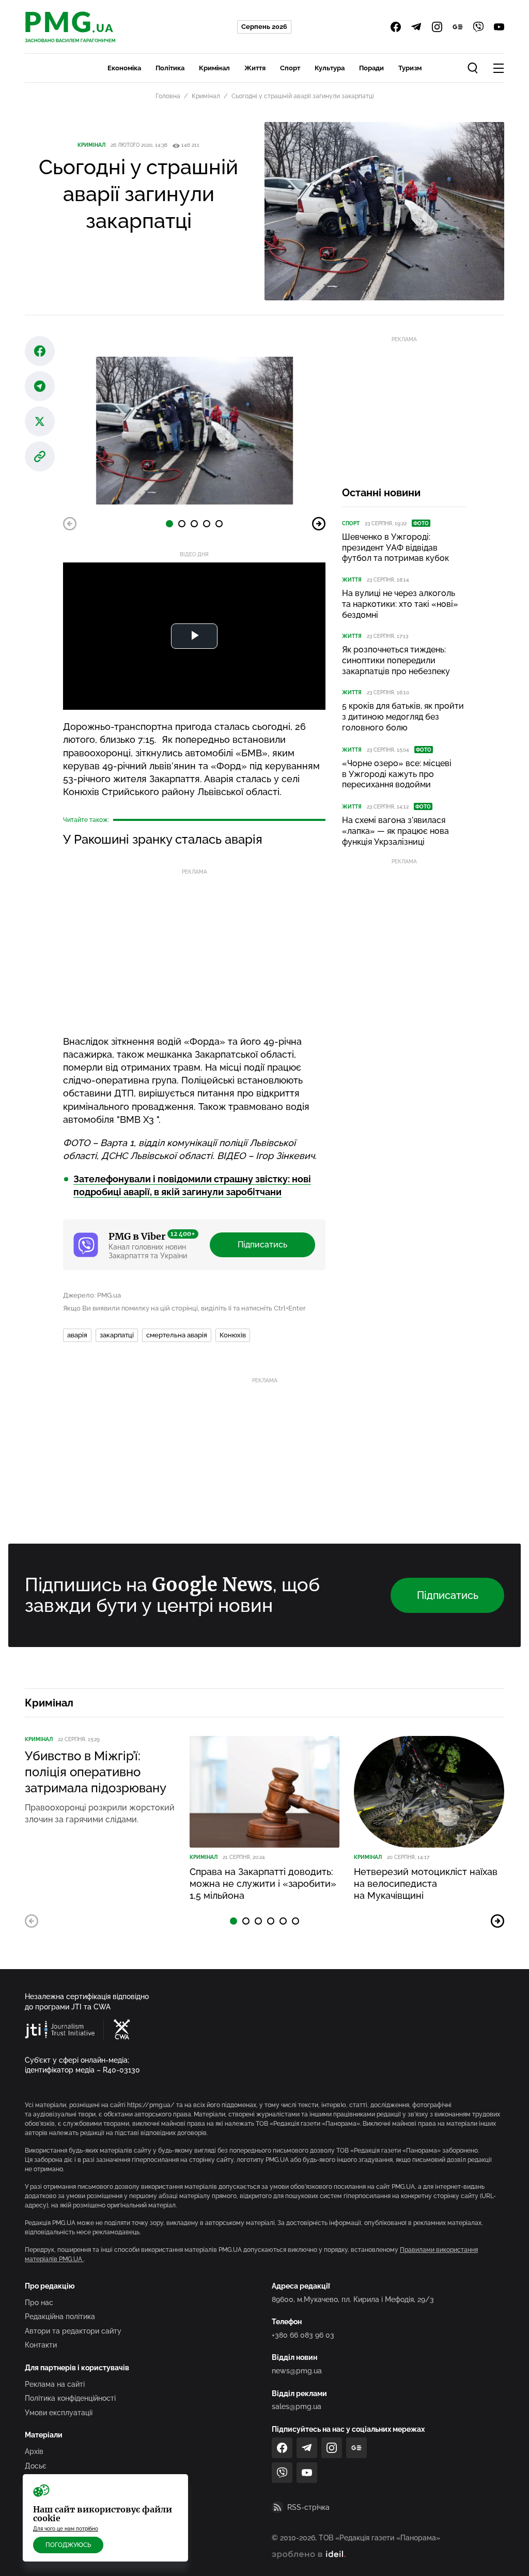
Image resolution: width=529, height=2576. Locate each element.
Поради (371, 68)
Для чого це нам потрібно (66, 2529)
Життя (255, 68)
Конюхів (233, 1335)
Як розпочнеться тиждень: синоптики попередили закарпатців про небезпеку (396, 660)
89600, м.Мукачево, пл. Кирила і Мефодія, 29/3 (353, 2299)
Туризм (410, 68)
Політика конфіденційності (70, 2398)
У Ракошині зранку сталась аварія (163, 839)
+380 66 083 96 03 (303, 2335)
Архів (34, 2451)
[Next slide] (319, 524)
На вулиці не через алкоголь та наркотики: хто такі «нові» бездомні (400, 604)
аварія (77, 1335)
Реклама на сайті (55, 2384)
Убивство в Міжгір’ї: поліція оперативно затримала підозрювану (96, 1772)
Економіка (124, 68)
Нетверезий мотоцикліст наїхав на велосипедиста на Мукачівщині (426, 1884)
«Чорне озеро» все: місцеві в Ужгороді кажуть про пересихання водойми (397, 774)
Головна (168, 96)
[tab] (169, 524)
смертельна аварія (177, 1335)
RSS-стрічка (308, 2507)
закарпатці (117, 1335)
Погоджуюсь (68, 2545)
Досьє (36, 2466)
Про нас (39, 2303)
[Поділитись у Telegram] (40, 386)
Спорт (290, 68)
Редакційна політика (60, 2316)
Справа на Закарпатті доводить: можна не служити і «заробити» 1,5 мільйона (263, 1884)
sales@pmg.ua (297, 2406)
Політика (170, 68)
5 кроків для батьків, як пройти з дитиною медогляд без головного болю (403, 717)
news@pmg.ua (297, 2371)
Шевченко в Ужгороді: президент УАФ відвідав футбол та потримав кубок (395, 548)
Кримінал (214, 68)
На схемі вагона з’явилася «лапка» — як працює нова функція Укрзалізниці (395, 831)
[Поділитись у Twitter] (40, 421)
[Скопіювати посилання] (40, 456)
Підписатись (262, 1245)
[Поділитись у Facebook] (40, 351)
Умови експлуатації (59, 2413)
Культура (330, 68)
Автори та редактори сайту (73, 2331)
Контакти (41, 2345)
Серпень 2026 (264, 27)
